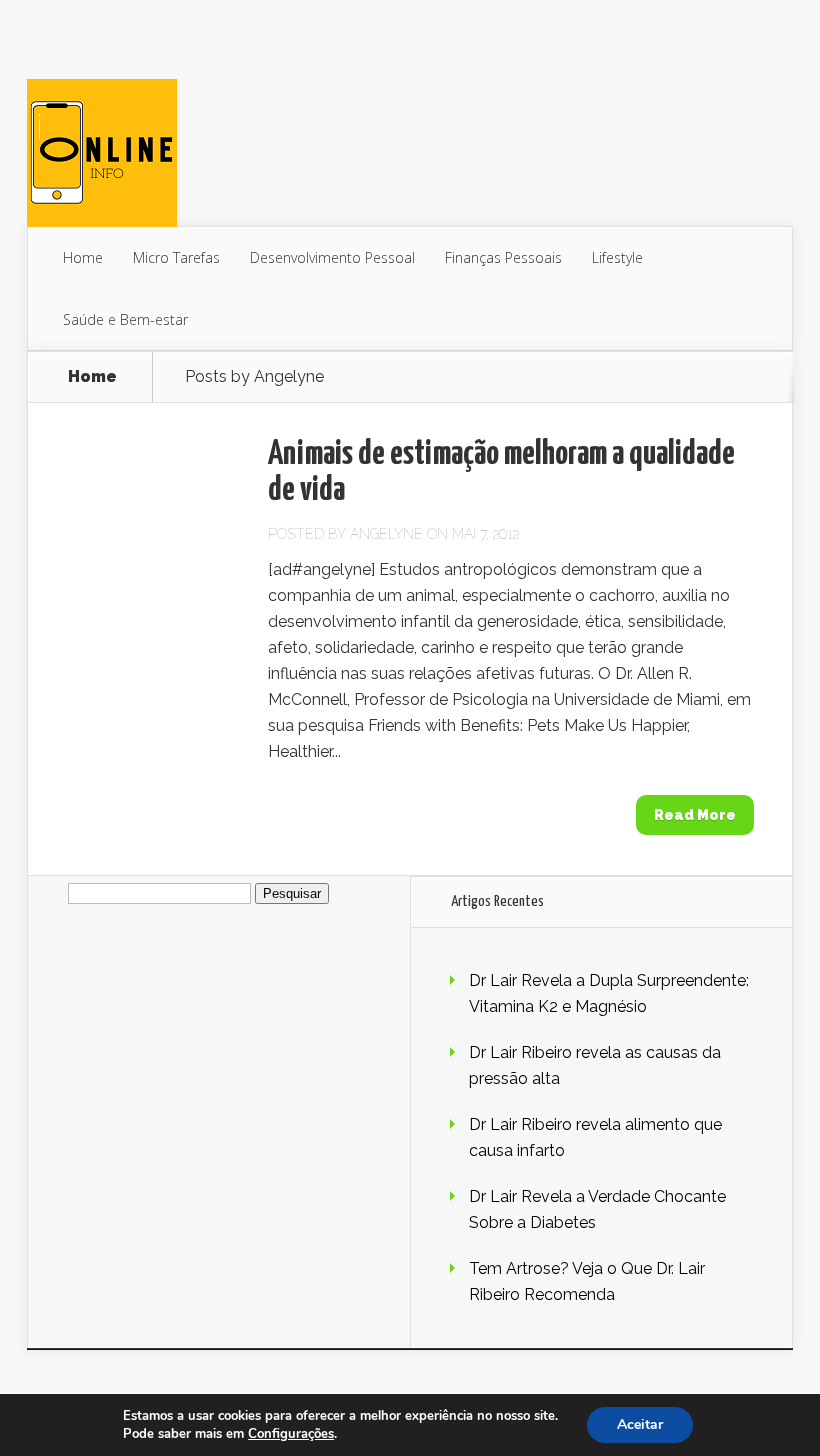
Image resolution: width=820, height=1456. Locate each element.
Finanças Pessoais (503, 257)
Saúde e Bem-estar (125, 319)
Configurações (291, 1434)
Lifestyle (617, 257)
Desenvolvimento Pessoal (332, 257)
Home (83, 257)
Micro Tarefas (176, 257)
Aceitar (640, 1424)
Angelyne (386, 534)
